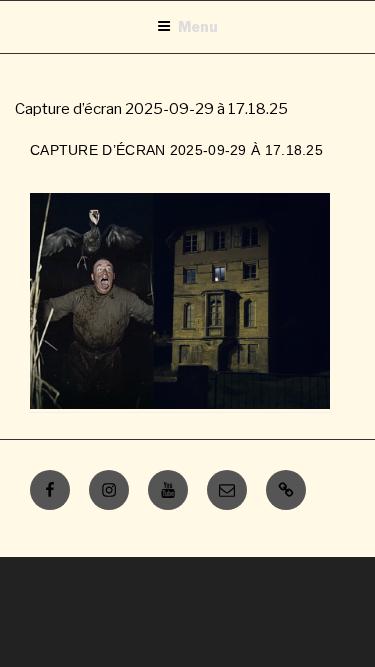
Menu (198, 26)
